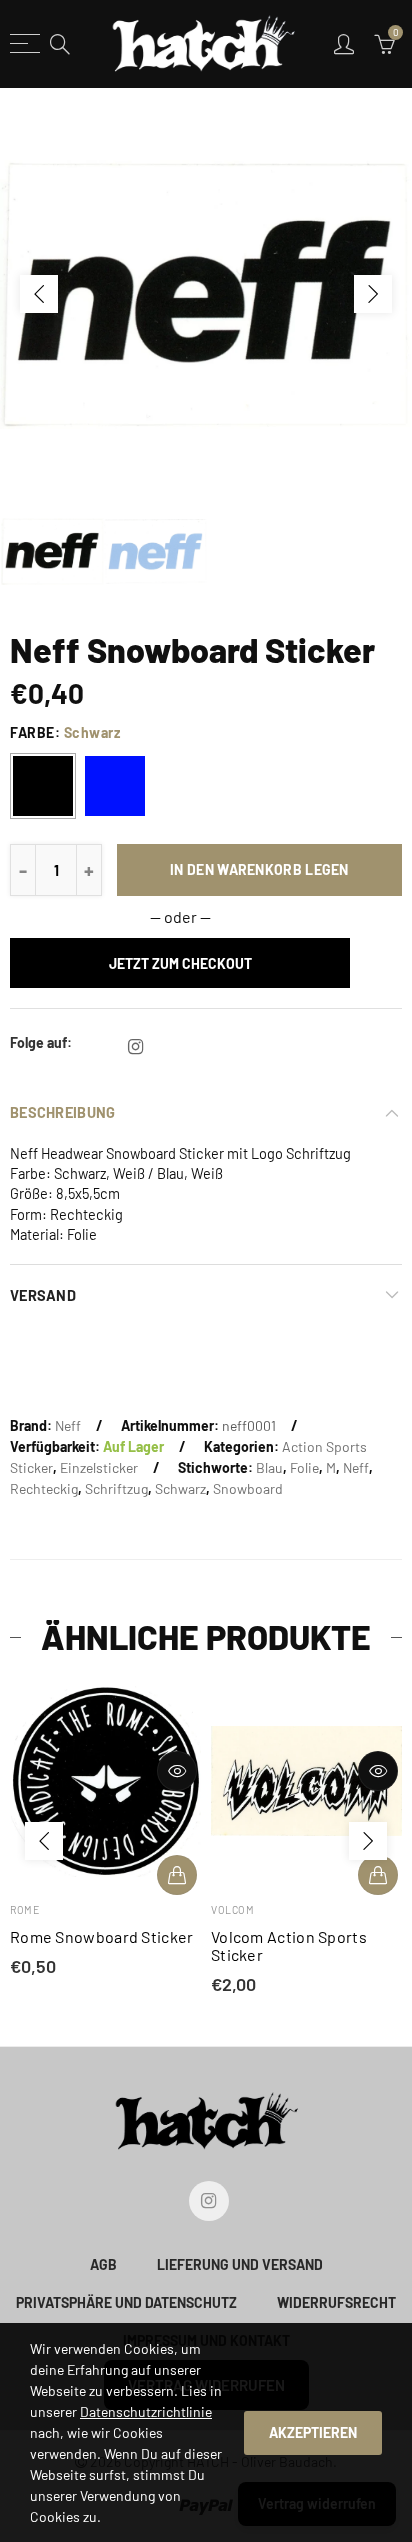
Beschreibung (62, 1112)
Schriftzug (116, 1488)
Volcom (54, 1909)
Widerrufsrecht (336, 2302)
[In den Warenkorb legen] (200, 1875)
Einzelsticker (99, 1467)
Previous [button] (39, 294)
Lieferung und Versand (240, 2264)
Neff (68, 1425)
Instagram (135, 1047)
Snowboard (248, 1488)
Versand (43, 1295)
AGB (103, 2264)
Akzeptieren (313, 2432)
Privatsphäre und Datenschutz (126, 2302)
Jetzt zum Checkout (180, 963)
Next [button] (373, 294)
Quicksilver (267, 1909)
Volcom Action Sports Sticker (111, 1946)
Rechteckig (44, 1488)
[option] (206, 294)
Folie (304, 1467)
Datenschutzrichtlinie (146, 2411)
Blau (269, 1467)
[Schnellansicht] (200, 1771)
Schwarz (180, 1488)
